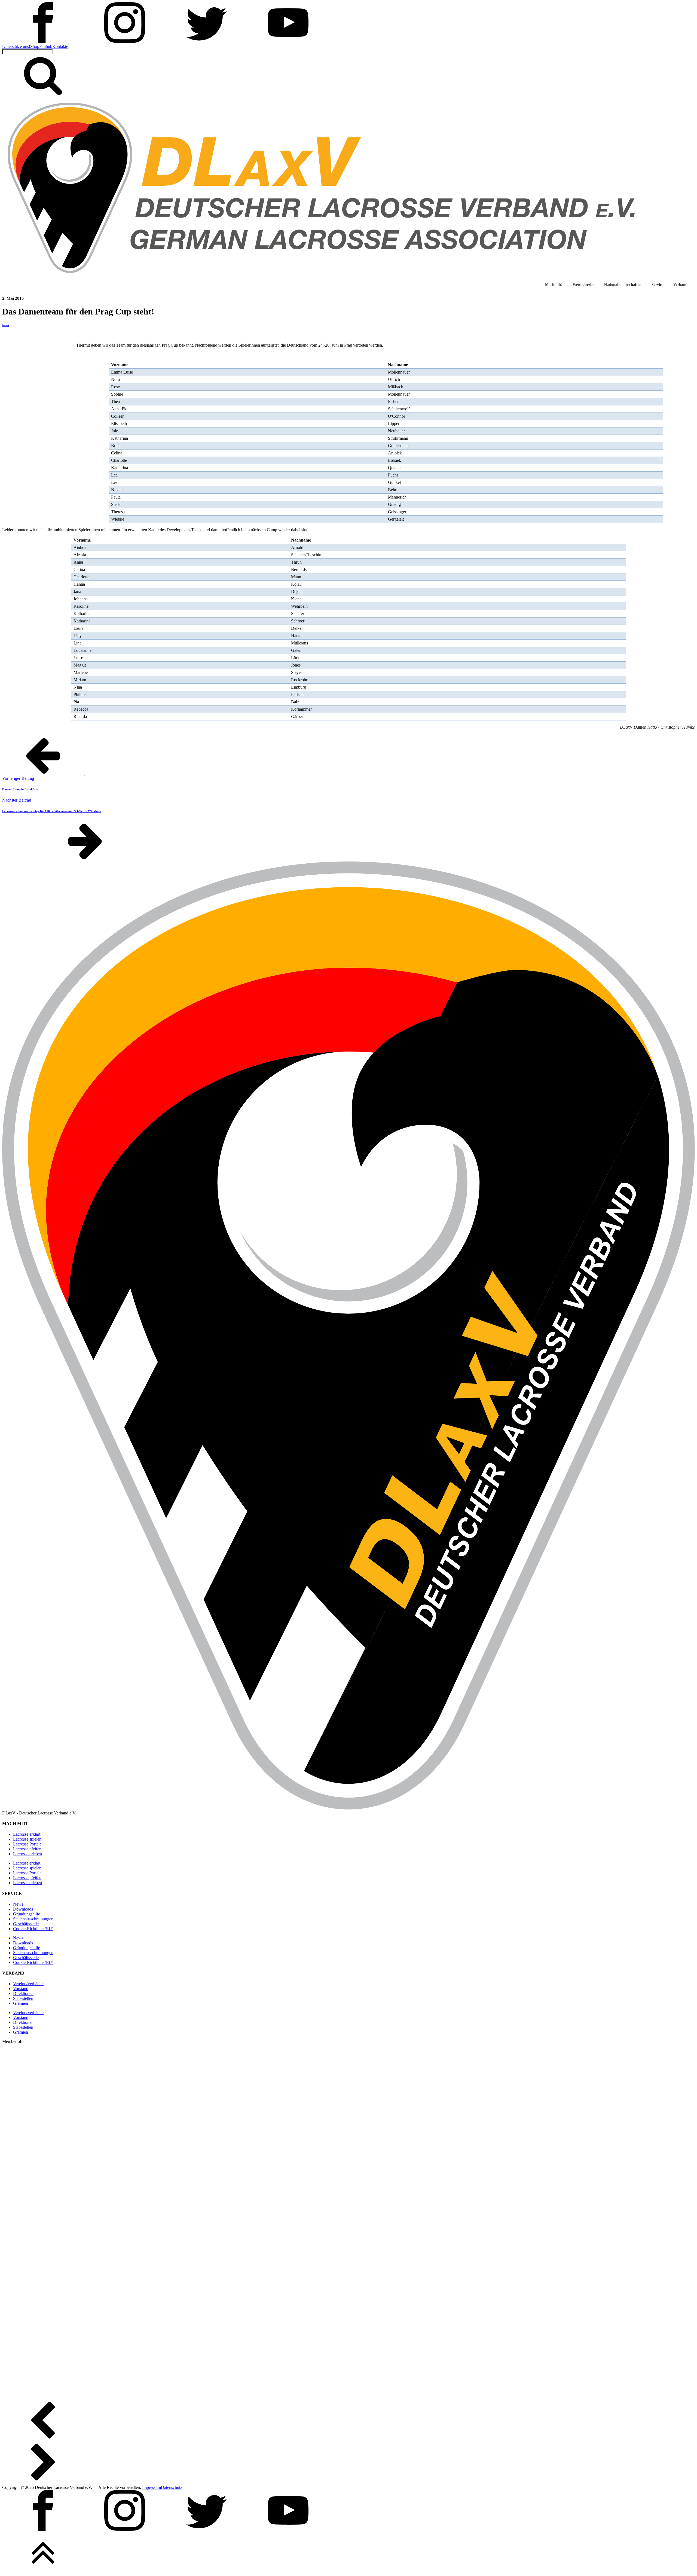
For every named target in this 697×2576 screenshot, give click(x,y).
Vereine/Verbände (28, 1984)
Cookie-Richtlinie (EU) (33, 1929)
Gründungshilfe (27, 1914)
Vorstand (21, 1989)
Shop (35, 46)
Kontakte (60, 46)
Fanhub (46, 46)
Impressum (152, 2487)
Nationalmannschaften (623, 285)
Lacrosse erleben (27, 1854)
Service (657, 285)
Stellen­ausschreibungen (33, 1919)
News (6, 325)
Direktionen (23, 1993)
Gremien (21, 2003)
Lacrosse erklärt (27, 1834)
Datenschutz (172, 2487)
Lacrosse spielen (27, 1839)
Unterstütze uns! (16, 46)
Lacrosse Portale (27, 1844)
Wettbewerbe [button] (583, 285)
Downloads (23, 1909)
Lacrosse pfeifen (27, 1849)
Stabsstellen (23, 1998)
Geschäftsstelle (26, 1924)
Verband (680, 285)
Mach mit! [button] (554, 285)
